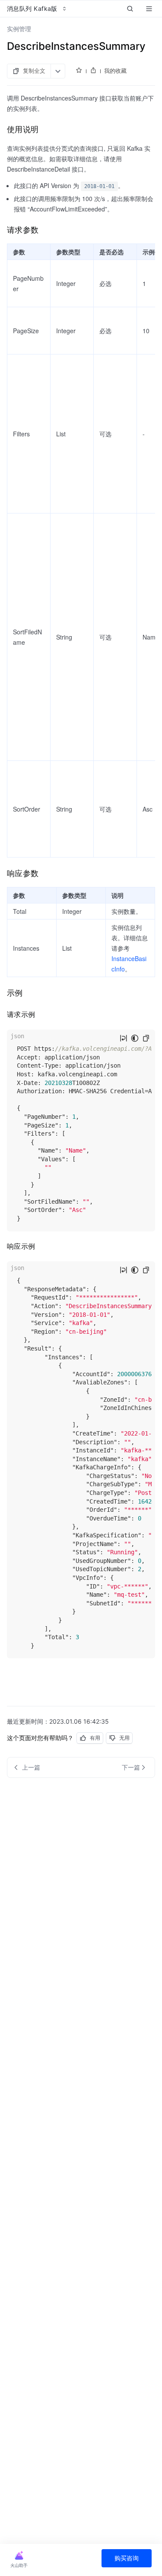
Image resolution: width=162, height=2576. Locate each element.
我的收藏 (115, 71)
